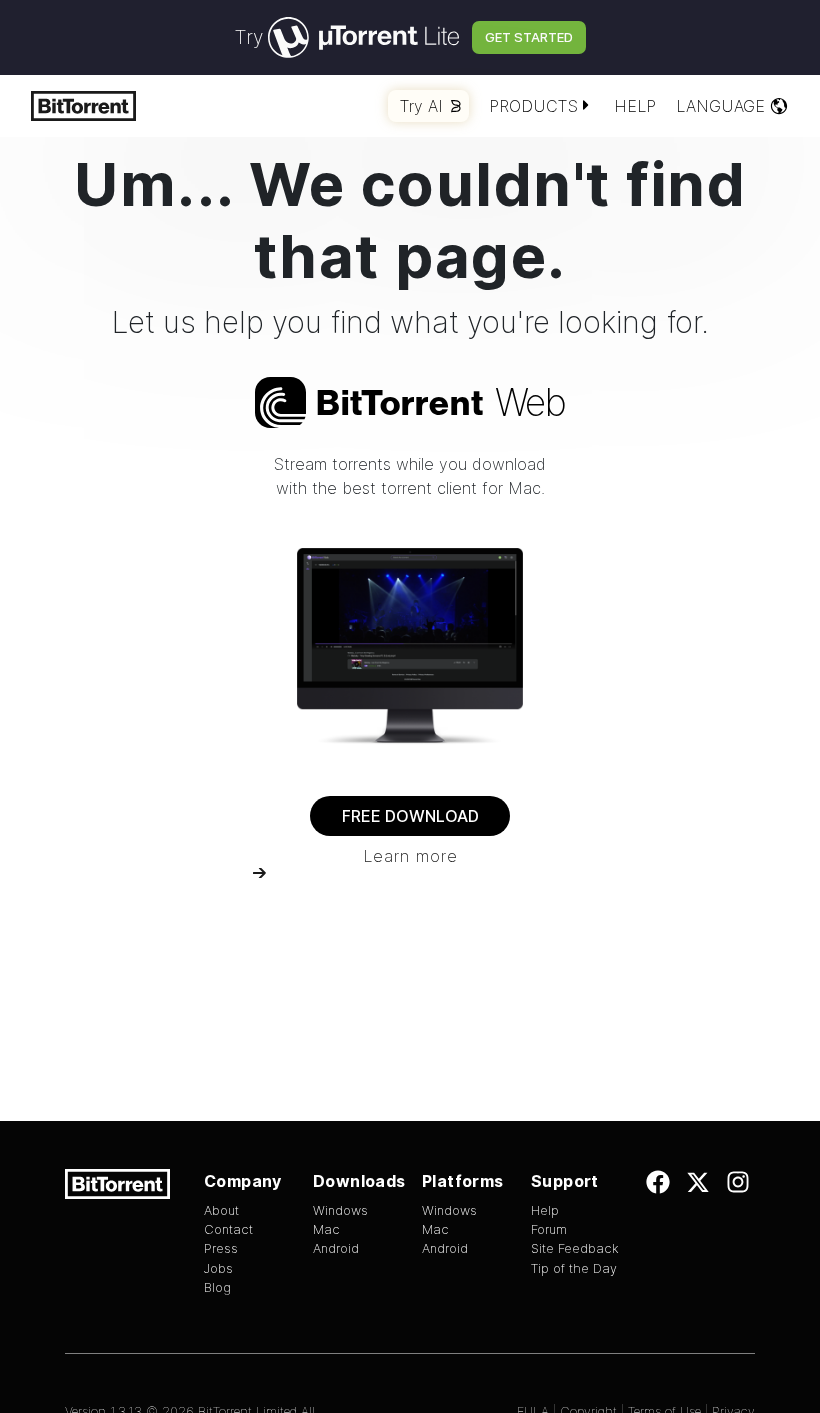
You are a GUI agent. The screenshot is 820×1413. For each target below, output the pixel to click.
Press (221, 1248)
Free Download (410, 816)
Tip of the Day (574, 1268)
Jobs (218, 1268)
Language (720, 106)
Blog (217, 1287)
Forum (549, 1229)
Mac (326, 1229)
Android (336, 1248)
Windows (340, 1210)
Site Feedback (575, 1248)
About (221, 1210)
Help (635, 106)
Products (533, 106)
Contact (228, 1229)
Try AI (421, 106)
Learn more (410, 856)
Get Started (529, 37)
